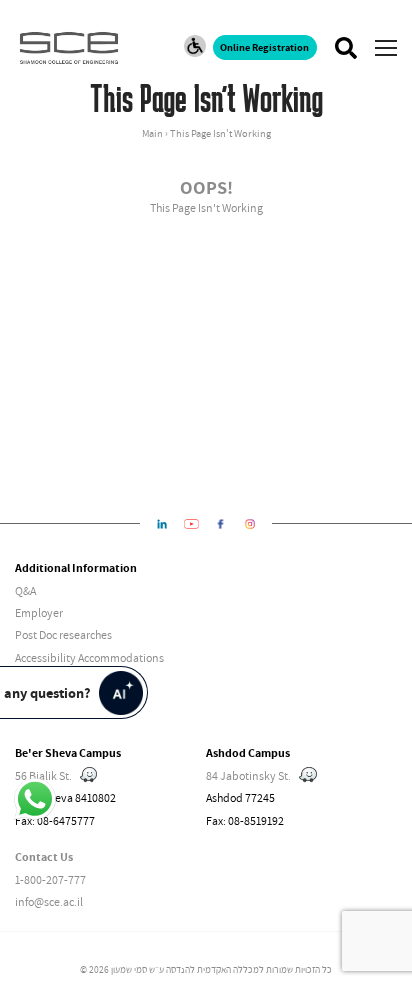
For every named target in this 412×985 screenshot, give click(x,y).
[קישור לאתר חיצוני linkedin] (162, 524)
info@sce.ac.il (49, 901)
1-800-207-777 (50, 879)
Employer (39, 612)
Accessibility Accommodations (89, 657)
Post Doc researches (63, 634)
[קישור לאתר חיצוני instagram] (250, 524)
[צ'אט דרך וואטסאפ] (35, 800)
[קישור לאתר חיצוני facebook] (220, 524)
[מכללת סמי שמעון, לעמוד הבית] (73, 48)
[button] (386, 48)
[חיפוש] (345, 48)
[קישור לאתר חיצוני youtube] (191, 524)
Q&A (25, 590)
